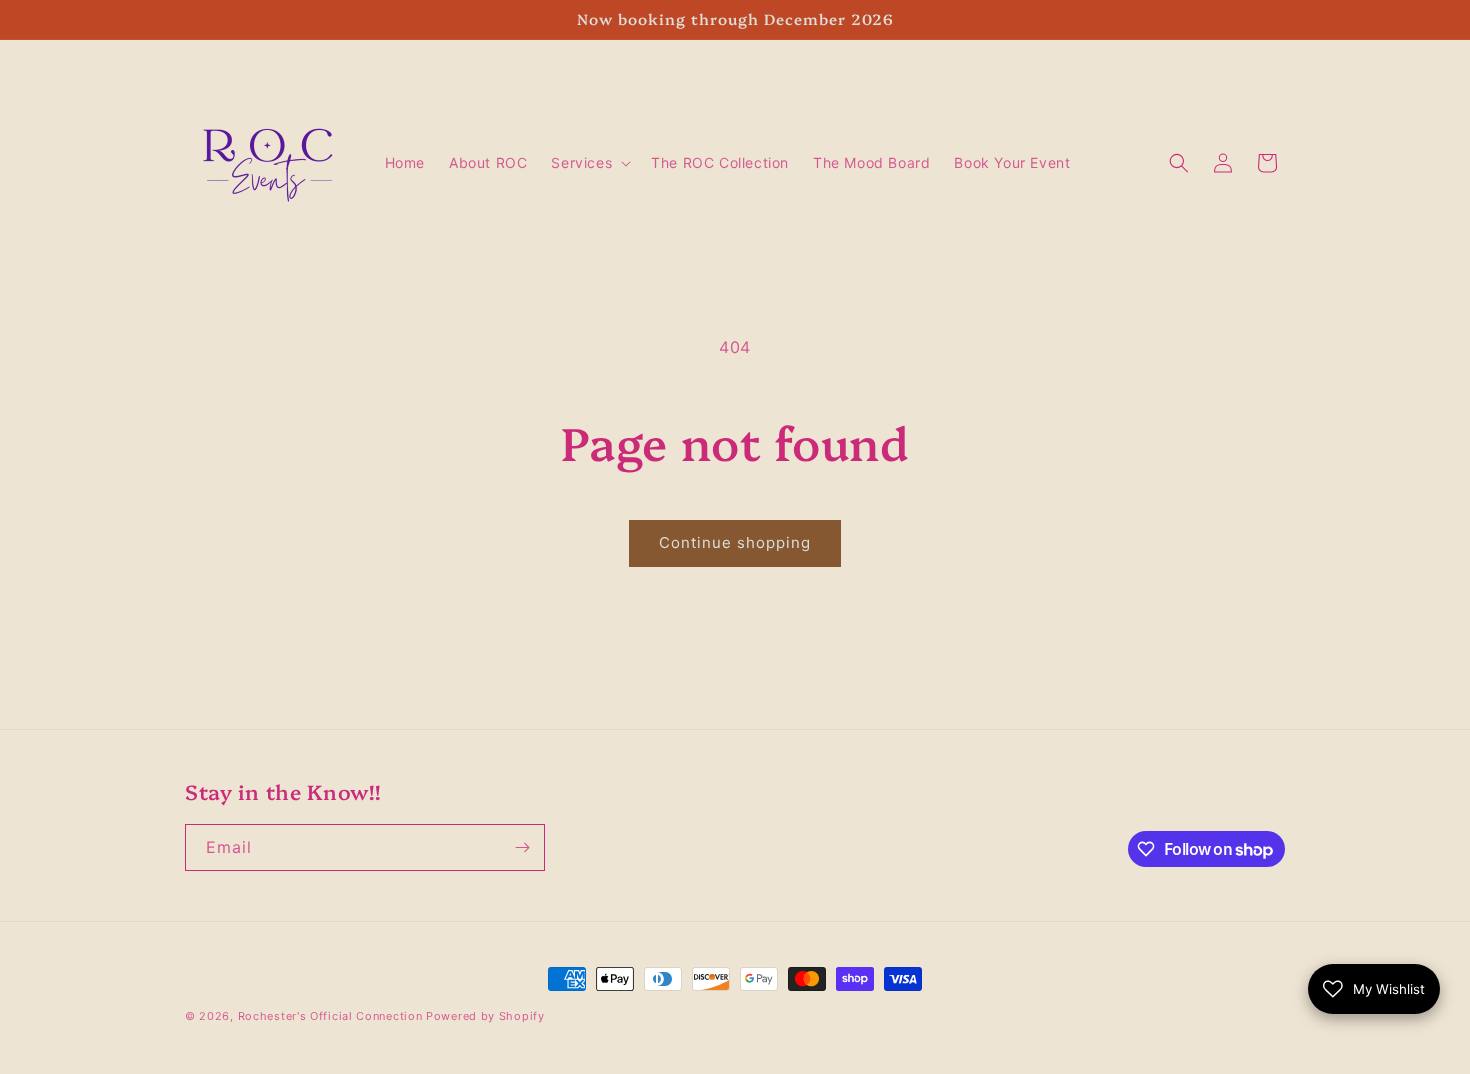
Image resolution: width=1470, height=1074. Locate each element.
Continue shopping (735, 542)
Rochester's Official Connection (330, 1016)
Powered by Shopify (485, 1016)
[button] (589, 163)
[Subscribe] (522, 847)
